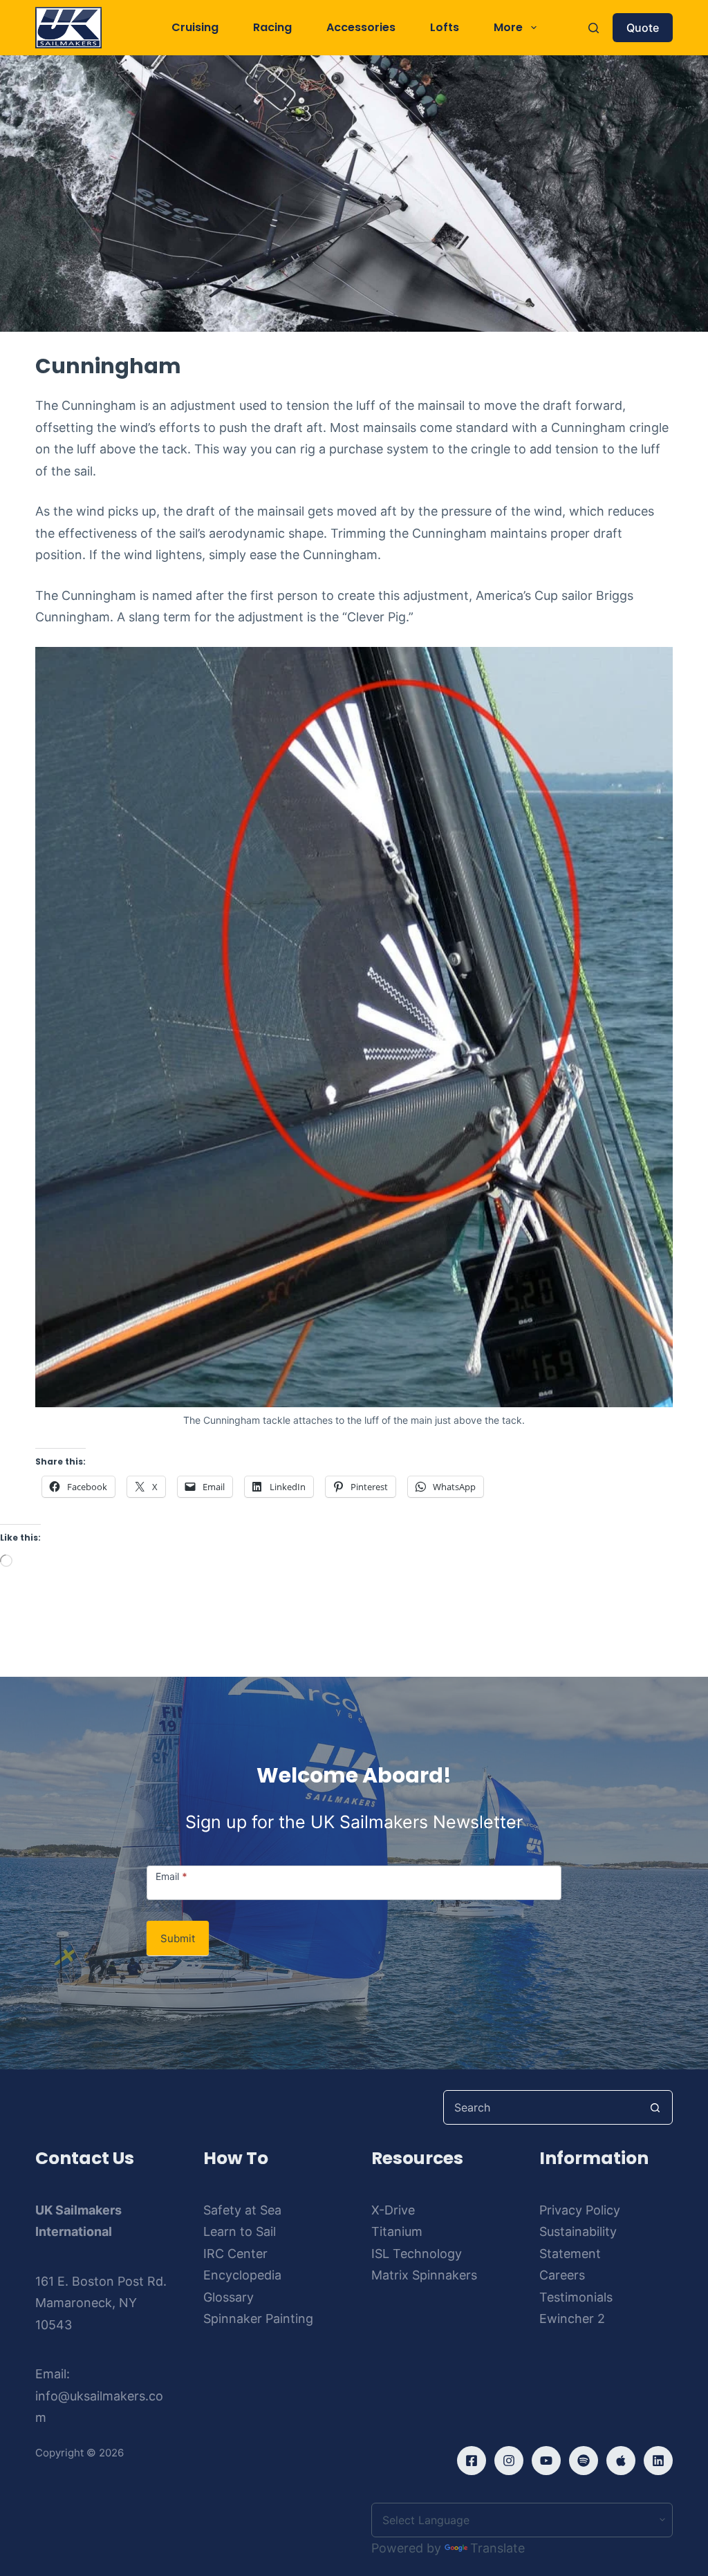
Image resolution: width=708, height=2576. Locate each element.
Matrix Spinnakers (424, 2275)
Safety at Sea (242, 2210)
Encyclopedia (242, 2275)
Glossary (229, 2297)
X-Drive (393, 2210)
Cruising (195, 27)
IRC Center (235, 2254)
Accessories (361, 27)
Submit (178, 1938)
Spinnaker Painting (258, 2319)
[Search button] (655, 2107)
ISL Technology (417, 2254)
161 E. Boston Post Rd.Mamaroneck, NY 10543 (101, 2303)
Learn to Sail (240, 2231)
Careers (562, 2275)
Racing (272, 27)
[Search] (594, 28)
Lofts (445, 27)
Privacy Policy (580, 2210)
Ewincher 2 (572, 2319)
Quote (643, 28)
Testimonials (576, 2297)
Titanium (397, 2231)
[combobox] (541, 2107)
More (508, 27)
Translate (497, 2548)
